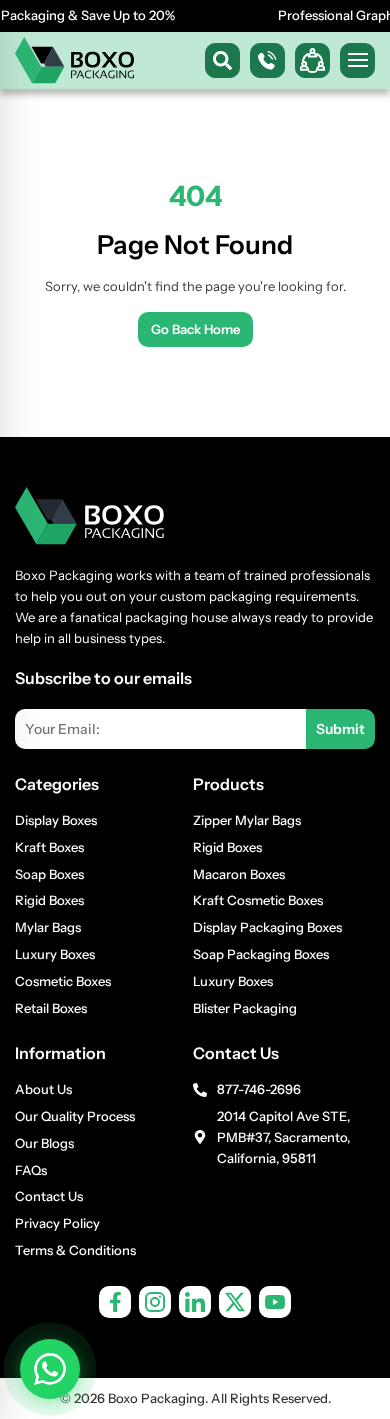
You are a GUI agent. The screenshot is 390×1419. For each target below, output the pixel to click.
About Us (43, 1089)
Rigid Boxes (49, 900)
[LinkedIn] (195, 1302)
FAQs (31, 1170)
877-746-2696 (259, 1089)
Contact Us (49, 1196)
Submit (340, 729)
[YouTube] (275, 1302)
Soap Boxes (49, 874)
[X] (235, 1302)
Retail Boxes (51, 1008)
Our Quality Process (75, 1116)
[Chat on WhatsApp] (50, 1369)
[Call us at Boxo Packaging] (267, 60)
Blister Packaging (245, 1008)
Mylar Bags (48, 927)
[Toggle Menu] (357, 60)
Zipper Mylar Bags (247, 820)
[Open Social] (312, 60)
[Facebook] (115, 1302)
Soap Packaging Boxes (261, 954)
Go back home (195, 329)
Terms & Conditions (75, 1250)
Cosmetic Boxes (63, 981)
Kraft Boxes (49, 847)
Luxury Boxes (55, 954)
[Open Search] (222, 60)
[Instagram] (155, 1302)
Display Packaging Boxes (267, 927)
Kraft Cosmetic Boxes (258, 900)
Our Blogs (44, 1143)
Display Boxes (56, 820)
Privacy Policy (57, 1223)
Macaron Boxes (239, 874)
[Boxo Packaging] (75, 60)
